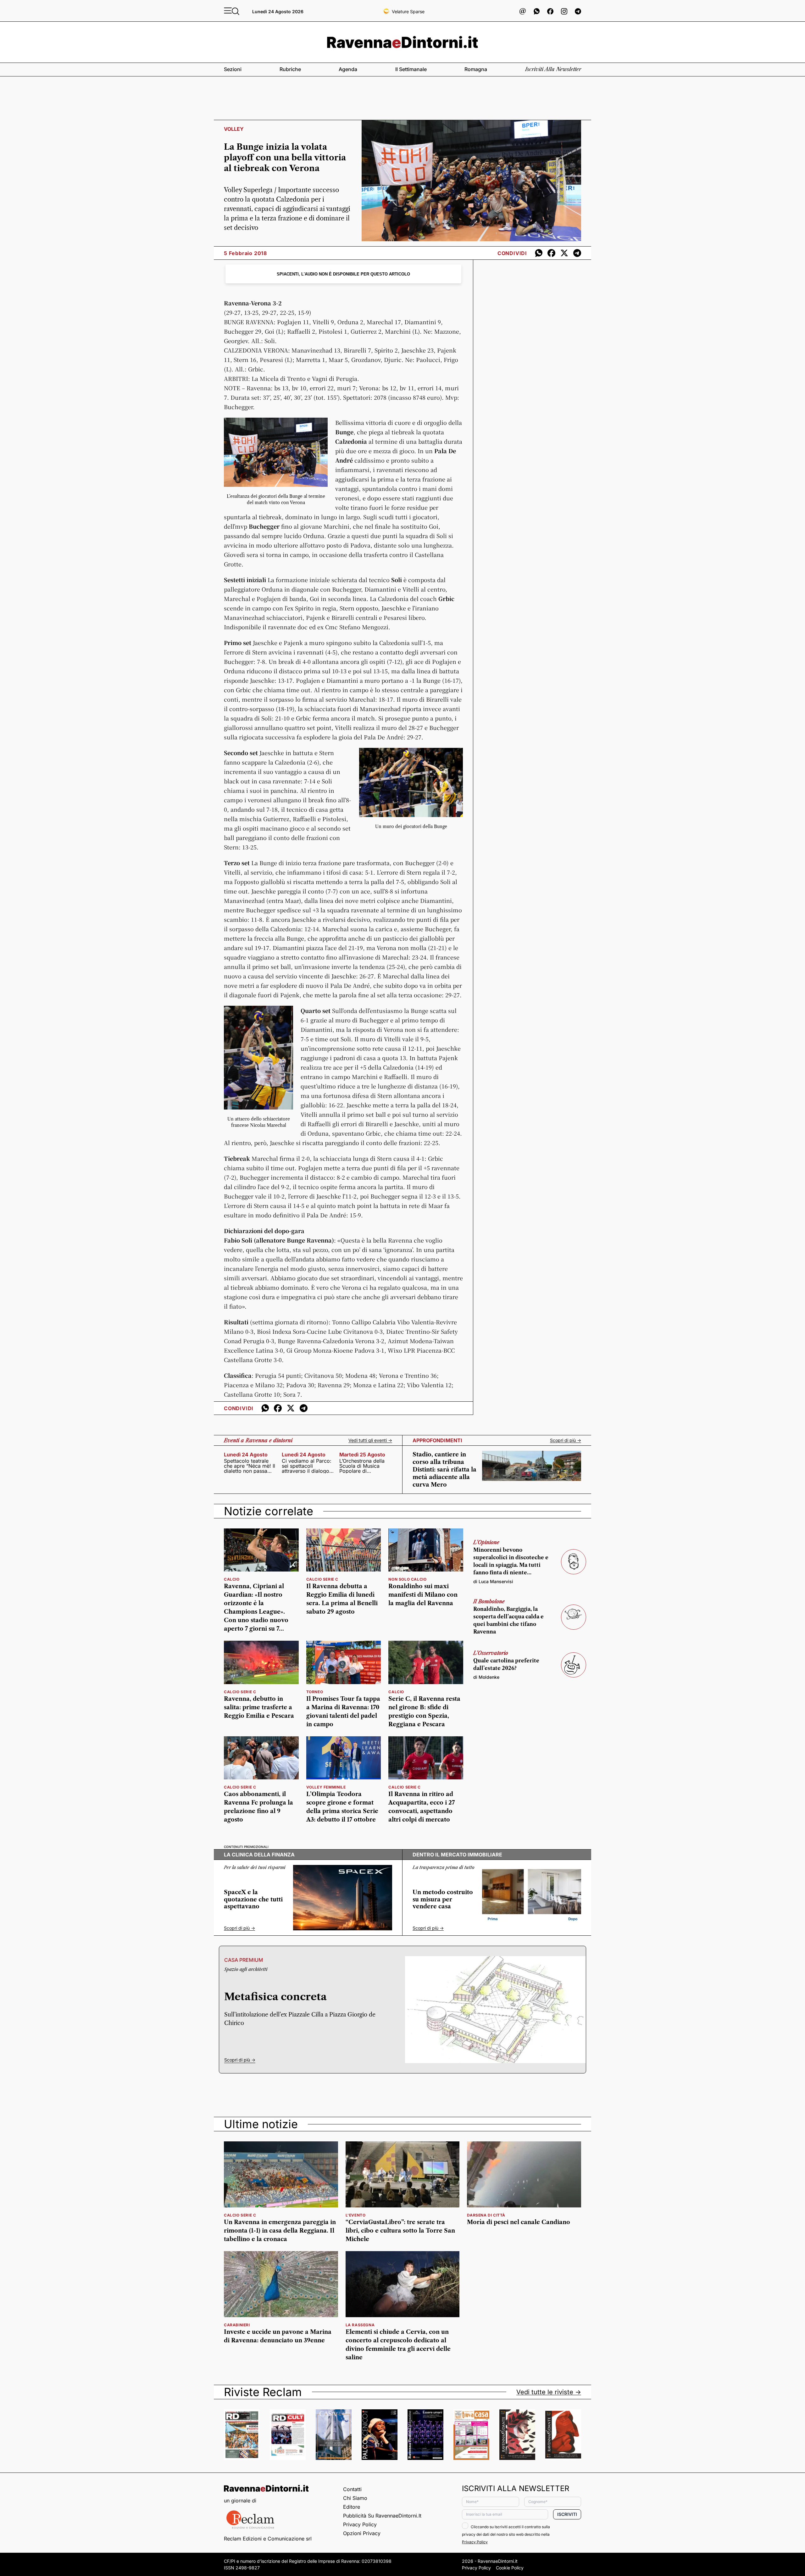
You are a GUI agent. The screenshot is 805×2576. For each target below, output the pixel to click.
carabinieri (237, 2325)
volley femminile (326, 1787)
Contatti (352, 2489)
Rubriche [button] (290, 69)
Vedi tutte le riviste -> (549, 2392)
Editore (352, 2507)
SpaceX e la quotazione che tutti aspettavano (253, 1899)
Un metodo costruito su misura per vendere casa (443, 1899)
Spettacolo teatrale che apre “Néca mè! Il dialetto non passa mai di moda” (250, 1466)
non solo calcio (407, 1579)
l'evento (356, 2215)
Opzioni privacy (362, 2533)
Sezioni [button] (233, 69)
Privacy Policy (360, 2524)
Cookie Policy (510, 2568)
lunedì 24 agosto (246, 1455)
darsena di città (486, 2215)
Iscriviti (567, 2514)
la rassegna (360, 2325)
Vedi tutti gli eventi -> (370, 1440)
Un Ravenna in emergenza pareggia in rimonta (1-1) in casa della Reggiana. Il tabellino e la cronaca (280, 2231)
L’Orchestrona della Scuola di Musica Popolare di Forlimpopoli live (362, 1466)
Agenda (348, 69)
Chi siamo (355, 2498)
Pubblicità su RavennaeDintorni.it (382, 2516)
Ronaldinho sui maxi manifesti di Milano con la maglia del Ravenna (423, 1595)
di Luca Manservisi (493, 1581)
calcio (232, 1579)
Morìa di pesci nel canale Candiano (519, 2222)
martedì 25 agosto (362, 1455)
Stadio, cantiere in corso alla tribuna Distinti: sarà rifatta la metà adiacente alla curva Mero (444, 1470)
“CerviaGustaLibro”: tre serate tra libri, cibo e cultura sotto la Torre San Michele (400, 2231)
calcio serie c (322, 1579)
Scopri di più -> (566, 1440)
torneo (315, 1692)
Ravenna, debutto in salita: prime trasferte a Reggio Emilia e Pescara (259, 1707)
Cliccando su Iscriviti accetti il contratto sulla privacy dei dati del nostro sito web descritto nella (506, 2534)
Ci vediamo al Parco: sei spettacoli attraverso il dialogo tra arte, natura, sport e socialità (307, 1466)
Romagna (476, 69)
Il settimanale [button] (411, 69)
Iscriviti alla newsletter (553, 69)
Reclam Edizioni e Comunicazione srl (268, 2539)
